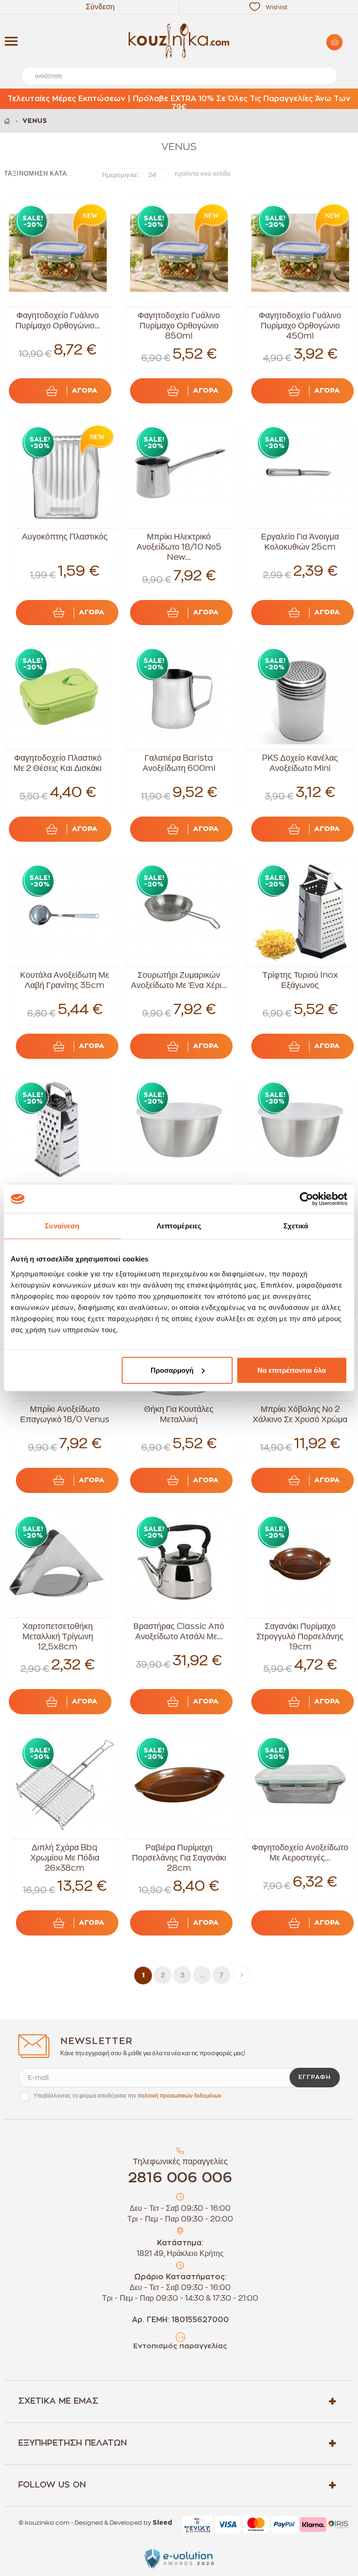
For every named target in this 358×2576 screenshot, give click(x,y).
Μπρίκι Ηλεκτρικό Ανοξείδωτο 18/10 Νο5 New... (179, 547)
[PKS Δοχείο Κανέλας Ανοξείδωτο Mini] (300, 696)
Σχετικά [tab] (296, 1226)
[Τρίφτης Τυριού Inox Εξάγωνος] (300, 913)
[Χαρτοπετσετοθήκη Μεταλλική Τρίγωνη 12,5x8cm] (58, 1564)
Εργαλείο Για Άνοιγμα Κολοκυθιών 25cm (300, 542)
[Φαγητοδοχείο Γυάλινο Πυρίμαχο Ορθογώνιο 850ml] (179, 253)
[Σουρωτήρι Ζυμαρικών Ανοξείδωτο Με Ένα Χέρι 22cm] (179, 913)
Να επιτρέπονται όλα (292, 1370)
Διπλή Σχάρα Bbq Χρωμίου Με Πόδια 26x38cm (65, 1858)
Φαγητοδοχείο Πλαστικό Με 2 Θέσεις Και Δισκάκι (58, 763)
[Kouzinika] (179, 41)
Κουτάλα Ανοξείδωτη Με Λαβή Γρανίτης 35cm (65, 980)
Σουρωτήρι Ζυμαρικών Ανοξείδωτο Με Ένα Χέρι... (179, 980)
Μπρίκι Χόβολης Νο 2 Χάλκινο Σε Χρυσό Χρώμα (300, 1414)
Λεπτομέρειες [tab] (179, 1226)
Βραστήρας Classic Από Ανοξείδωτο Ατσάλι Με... (179, 1631)
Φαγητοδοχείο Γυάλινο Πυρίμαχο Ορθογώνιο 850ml (179, 326)
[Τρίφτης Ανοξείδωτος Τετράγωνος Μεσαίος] (58, 1130)
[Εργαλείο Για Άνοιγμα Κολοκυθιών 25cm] (300, 474)
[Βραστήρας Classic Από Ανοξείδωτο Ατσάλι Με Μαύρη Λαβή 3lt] (179, 1564)
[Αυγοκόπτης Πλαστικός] (65, 474)
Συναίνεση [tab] (62, 1226)
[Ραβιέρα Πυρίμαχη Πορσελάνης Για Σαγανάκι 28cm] (179, 1785)
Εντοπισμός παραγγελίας (180, 2346)
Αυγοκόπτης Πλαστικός (65, 537)
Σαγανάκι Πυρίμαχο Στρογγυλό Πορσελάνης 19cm (300, 1636)
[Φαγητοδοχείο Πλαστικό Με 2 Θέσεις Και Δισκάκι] (58, 696)
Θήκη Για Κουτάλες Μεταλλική (179, 1414)
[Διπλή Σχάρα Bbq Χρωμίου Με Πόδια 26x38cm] (65, 1785)
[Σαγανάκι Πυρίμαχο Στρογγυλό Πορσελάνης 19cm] (300, 1564)
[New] (88, 218)
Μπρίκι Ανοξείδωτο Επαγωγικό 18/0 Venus (65, 1414)
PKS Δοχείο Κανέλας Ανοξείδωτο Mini (300, 763)
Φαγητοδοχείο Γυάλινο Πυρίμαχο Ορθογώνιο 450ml (300, 326)
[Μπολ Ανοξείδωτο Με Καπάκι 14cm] (179, 1130)
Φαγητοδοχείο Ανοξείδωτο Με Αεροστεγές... (300, 1853)
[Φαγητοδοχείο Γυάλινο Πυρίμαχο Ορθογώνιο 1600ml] (58, 253)
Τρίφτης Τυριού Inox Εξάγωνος (300, 980)
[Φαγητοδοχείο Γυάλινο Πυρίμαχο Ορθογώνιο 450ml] (300, 253)
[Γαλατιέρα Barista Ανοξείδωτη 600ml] (179, 696)
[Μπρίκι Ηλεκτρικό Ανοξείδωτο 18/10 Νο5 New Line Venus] (179, 474)
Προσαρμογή (172, 1370)
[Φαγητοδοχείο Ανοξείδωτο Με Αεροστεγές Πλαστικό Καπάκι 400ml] (300, 1785)
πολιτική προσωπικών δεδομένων (179, 2096)
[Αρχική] (8, 121)
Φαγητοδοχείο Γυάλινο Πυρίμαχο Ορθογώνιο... (58, 320)
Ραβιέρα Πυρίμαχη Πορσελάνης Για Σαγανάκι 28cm (179, 1858)
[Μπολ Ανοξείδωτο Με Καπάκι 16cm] (300, 1130)
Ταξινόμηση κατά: (37, 174)
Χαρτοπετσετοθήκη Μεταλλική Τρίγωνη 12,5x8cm (58, 1636)
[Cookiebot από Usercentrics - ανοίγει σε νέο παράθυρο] (306, 1199)
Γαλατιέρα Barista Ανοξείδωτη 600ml (179, 763)
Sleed (162, 2523)
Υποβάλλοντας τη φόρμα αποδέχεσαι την (127, 2096)
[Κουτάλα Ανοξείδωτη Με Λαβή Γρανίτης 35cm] (65, 913)
